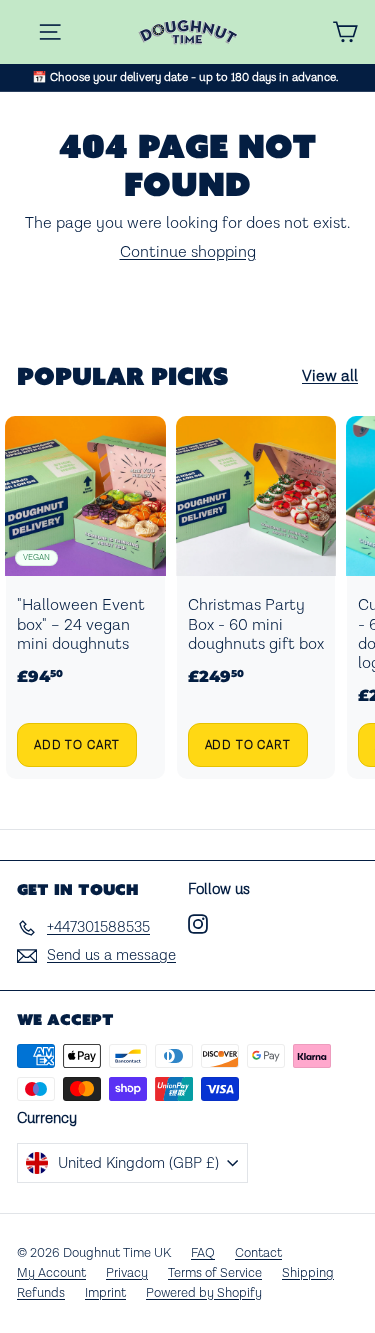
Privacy (127, 1273)
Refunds (41, 1293)
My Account (51, 1273)
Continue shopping (188, 252)
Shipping (308, 1273)
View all (330, 376)
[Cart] (345, 32)
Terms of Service (215, 1273)
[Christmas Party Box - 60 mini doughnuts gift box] (256, 597)
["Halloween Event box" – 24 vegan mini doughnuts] (85, 597)
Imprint (105, 1293)
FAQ (203, 1253)
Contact (258, 1253)
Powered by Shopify (204, 1293)
